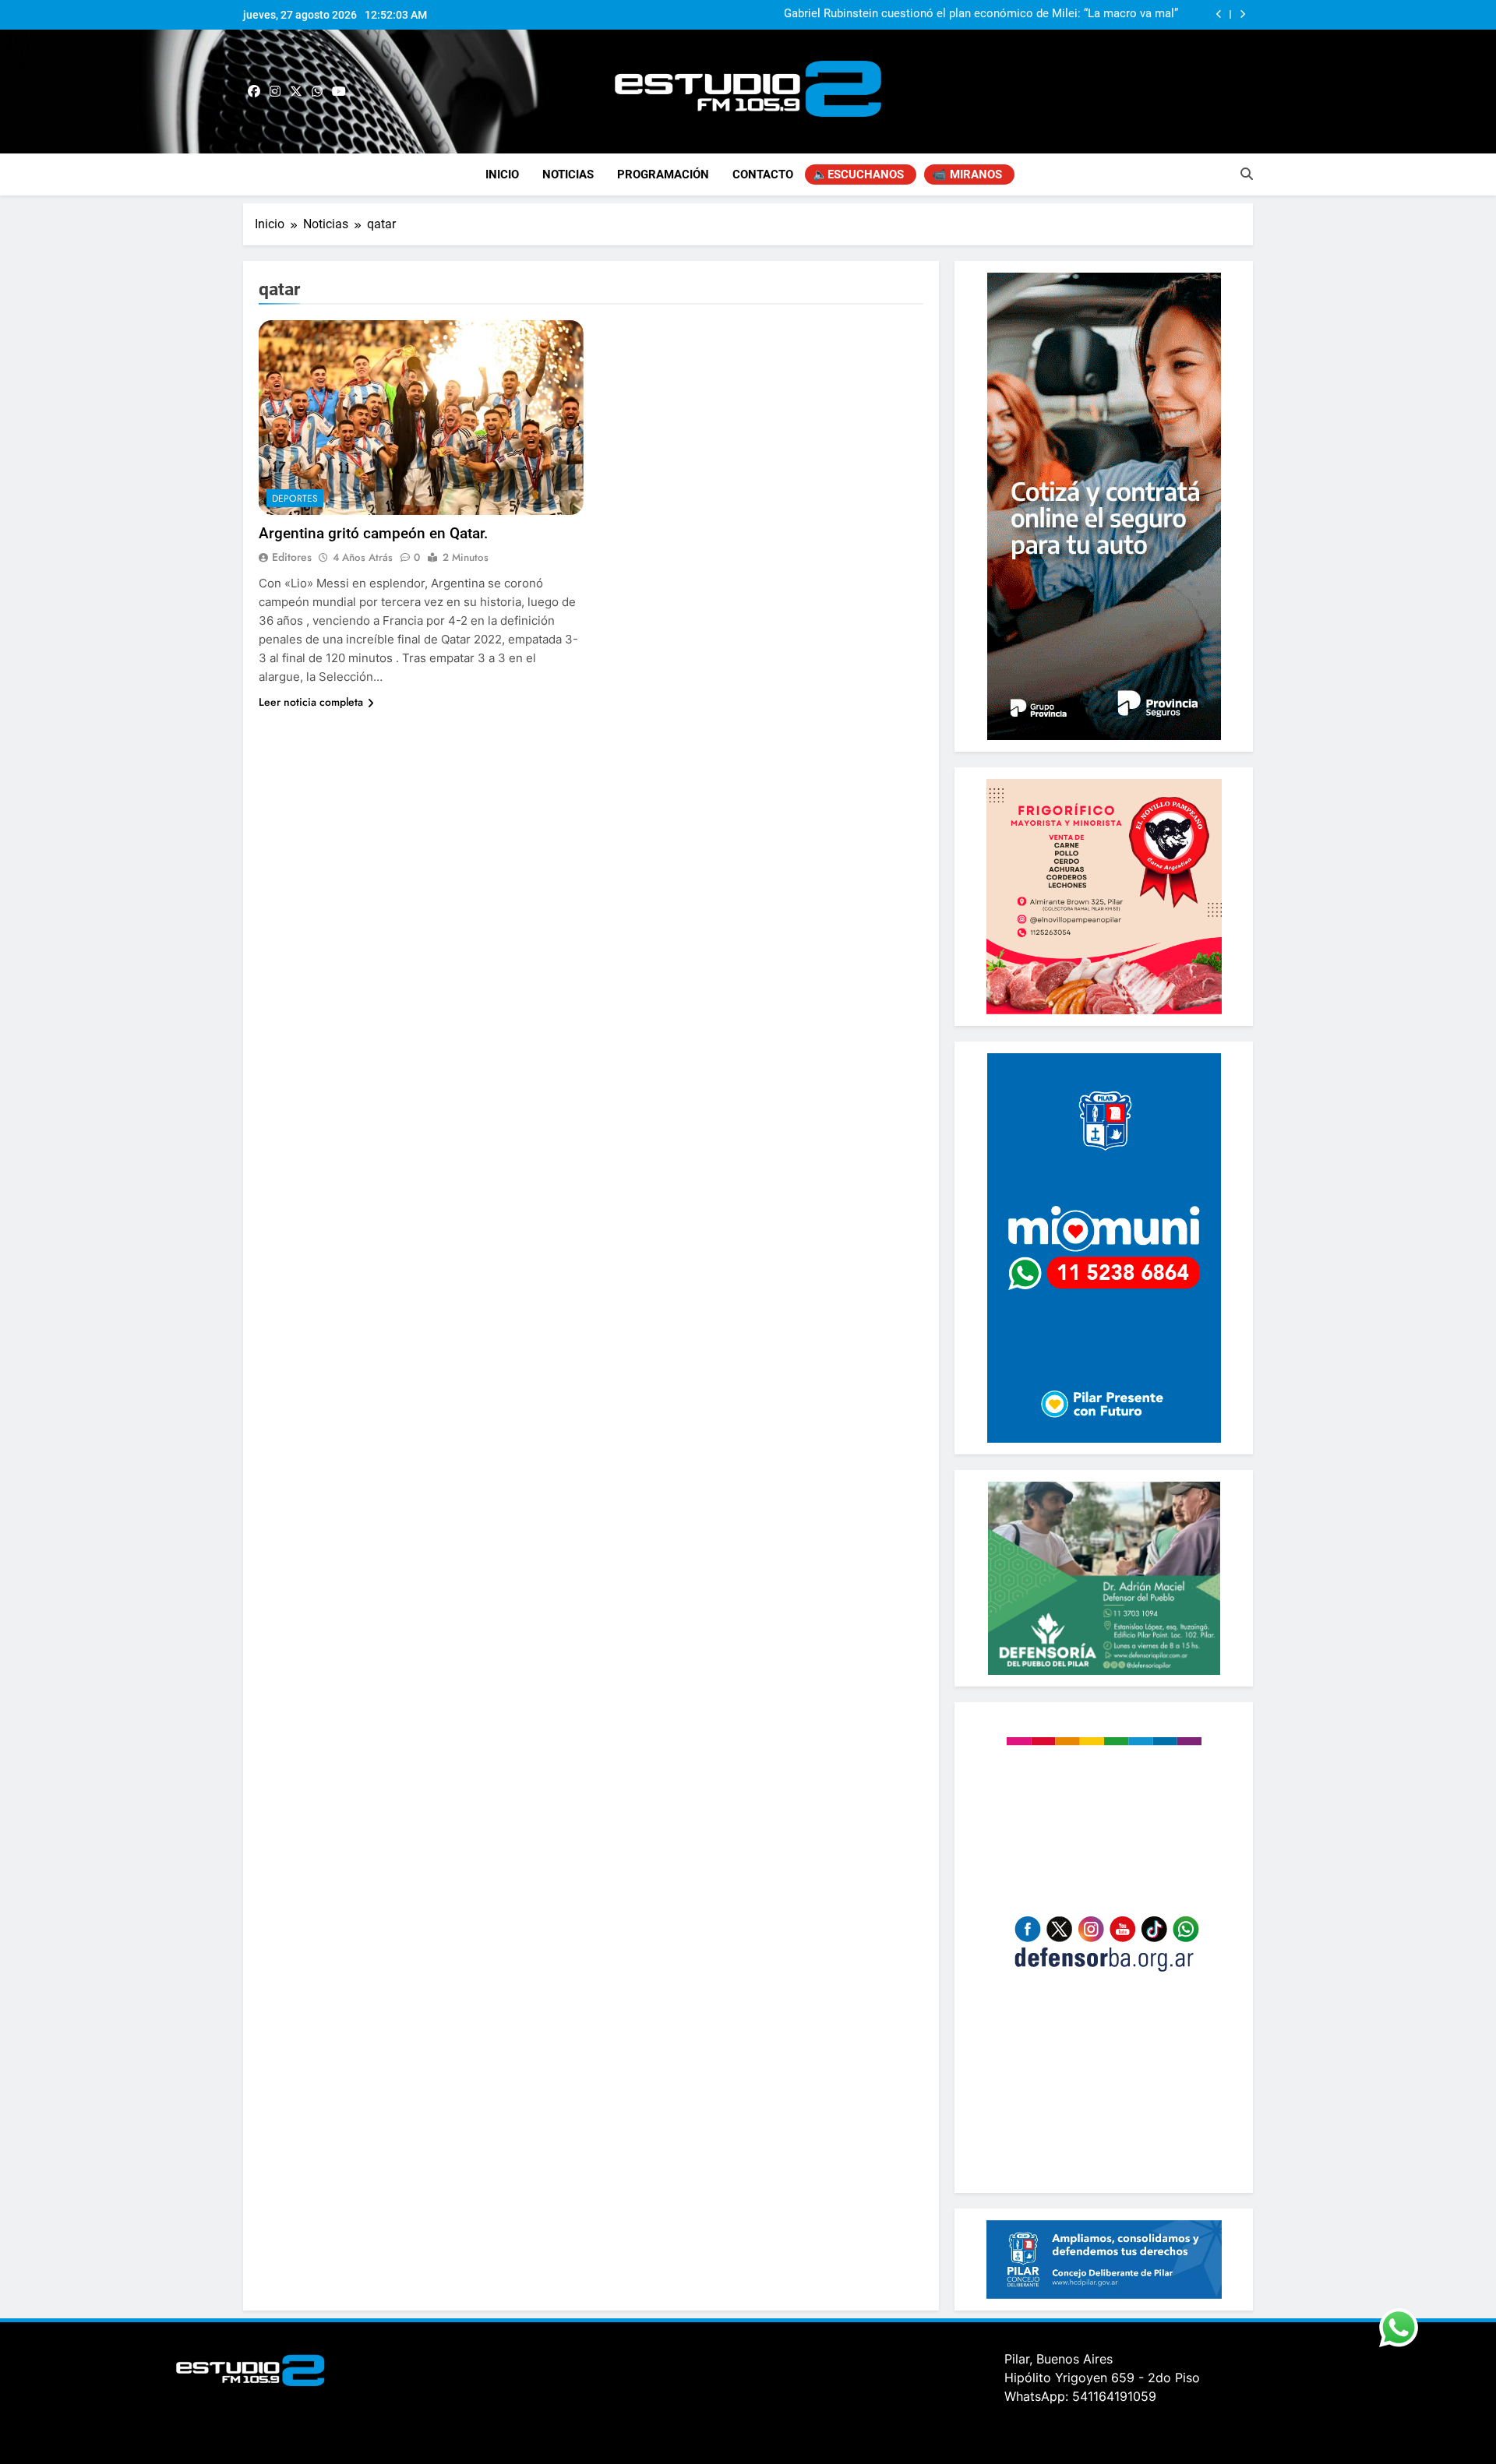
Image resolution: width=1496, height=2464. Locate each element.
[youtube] (339, 92)
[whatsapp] (317, 92)
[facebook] (254, 92)
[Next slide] (1242, 14)
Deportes (295, 499)
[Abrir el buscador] (1247, 174)
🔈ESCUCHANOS (858, 174)
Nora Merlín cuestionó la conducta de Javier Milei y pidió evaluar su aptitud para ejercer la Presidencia (969, 15)
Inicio (502, 174)
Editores (292, 557)
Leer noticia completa (311, 702)
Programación (663, 174)
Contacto (763, 174)
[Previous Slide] (1219, 14)
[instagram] (275, 92)
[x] (296, 92)
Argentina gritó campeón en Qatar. (373, 533)
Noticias (568, 174)
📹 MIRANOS (967, 174)
